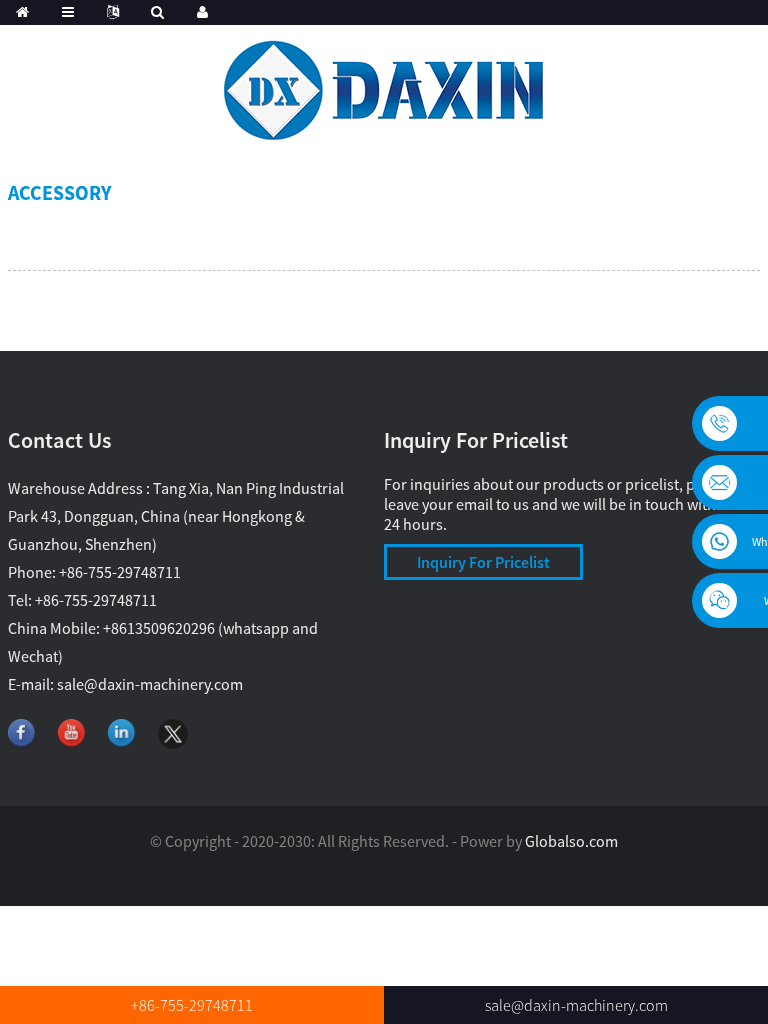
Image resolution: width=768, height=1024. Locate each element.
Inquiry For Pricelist (483, 562)
